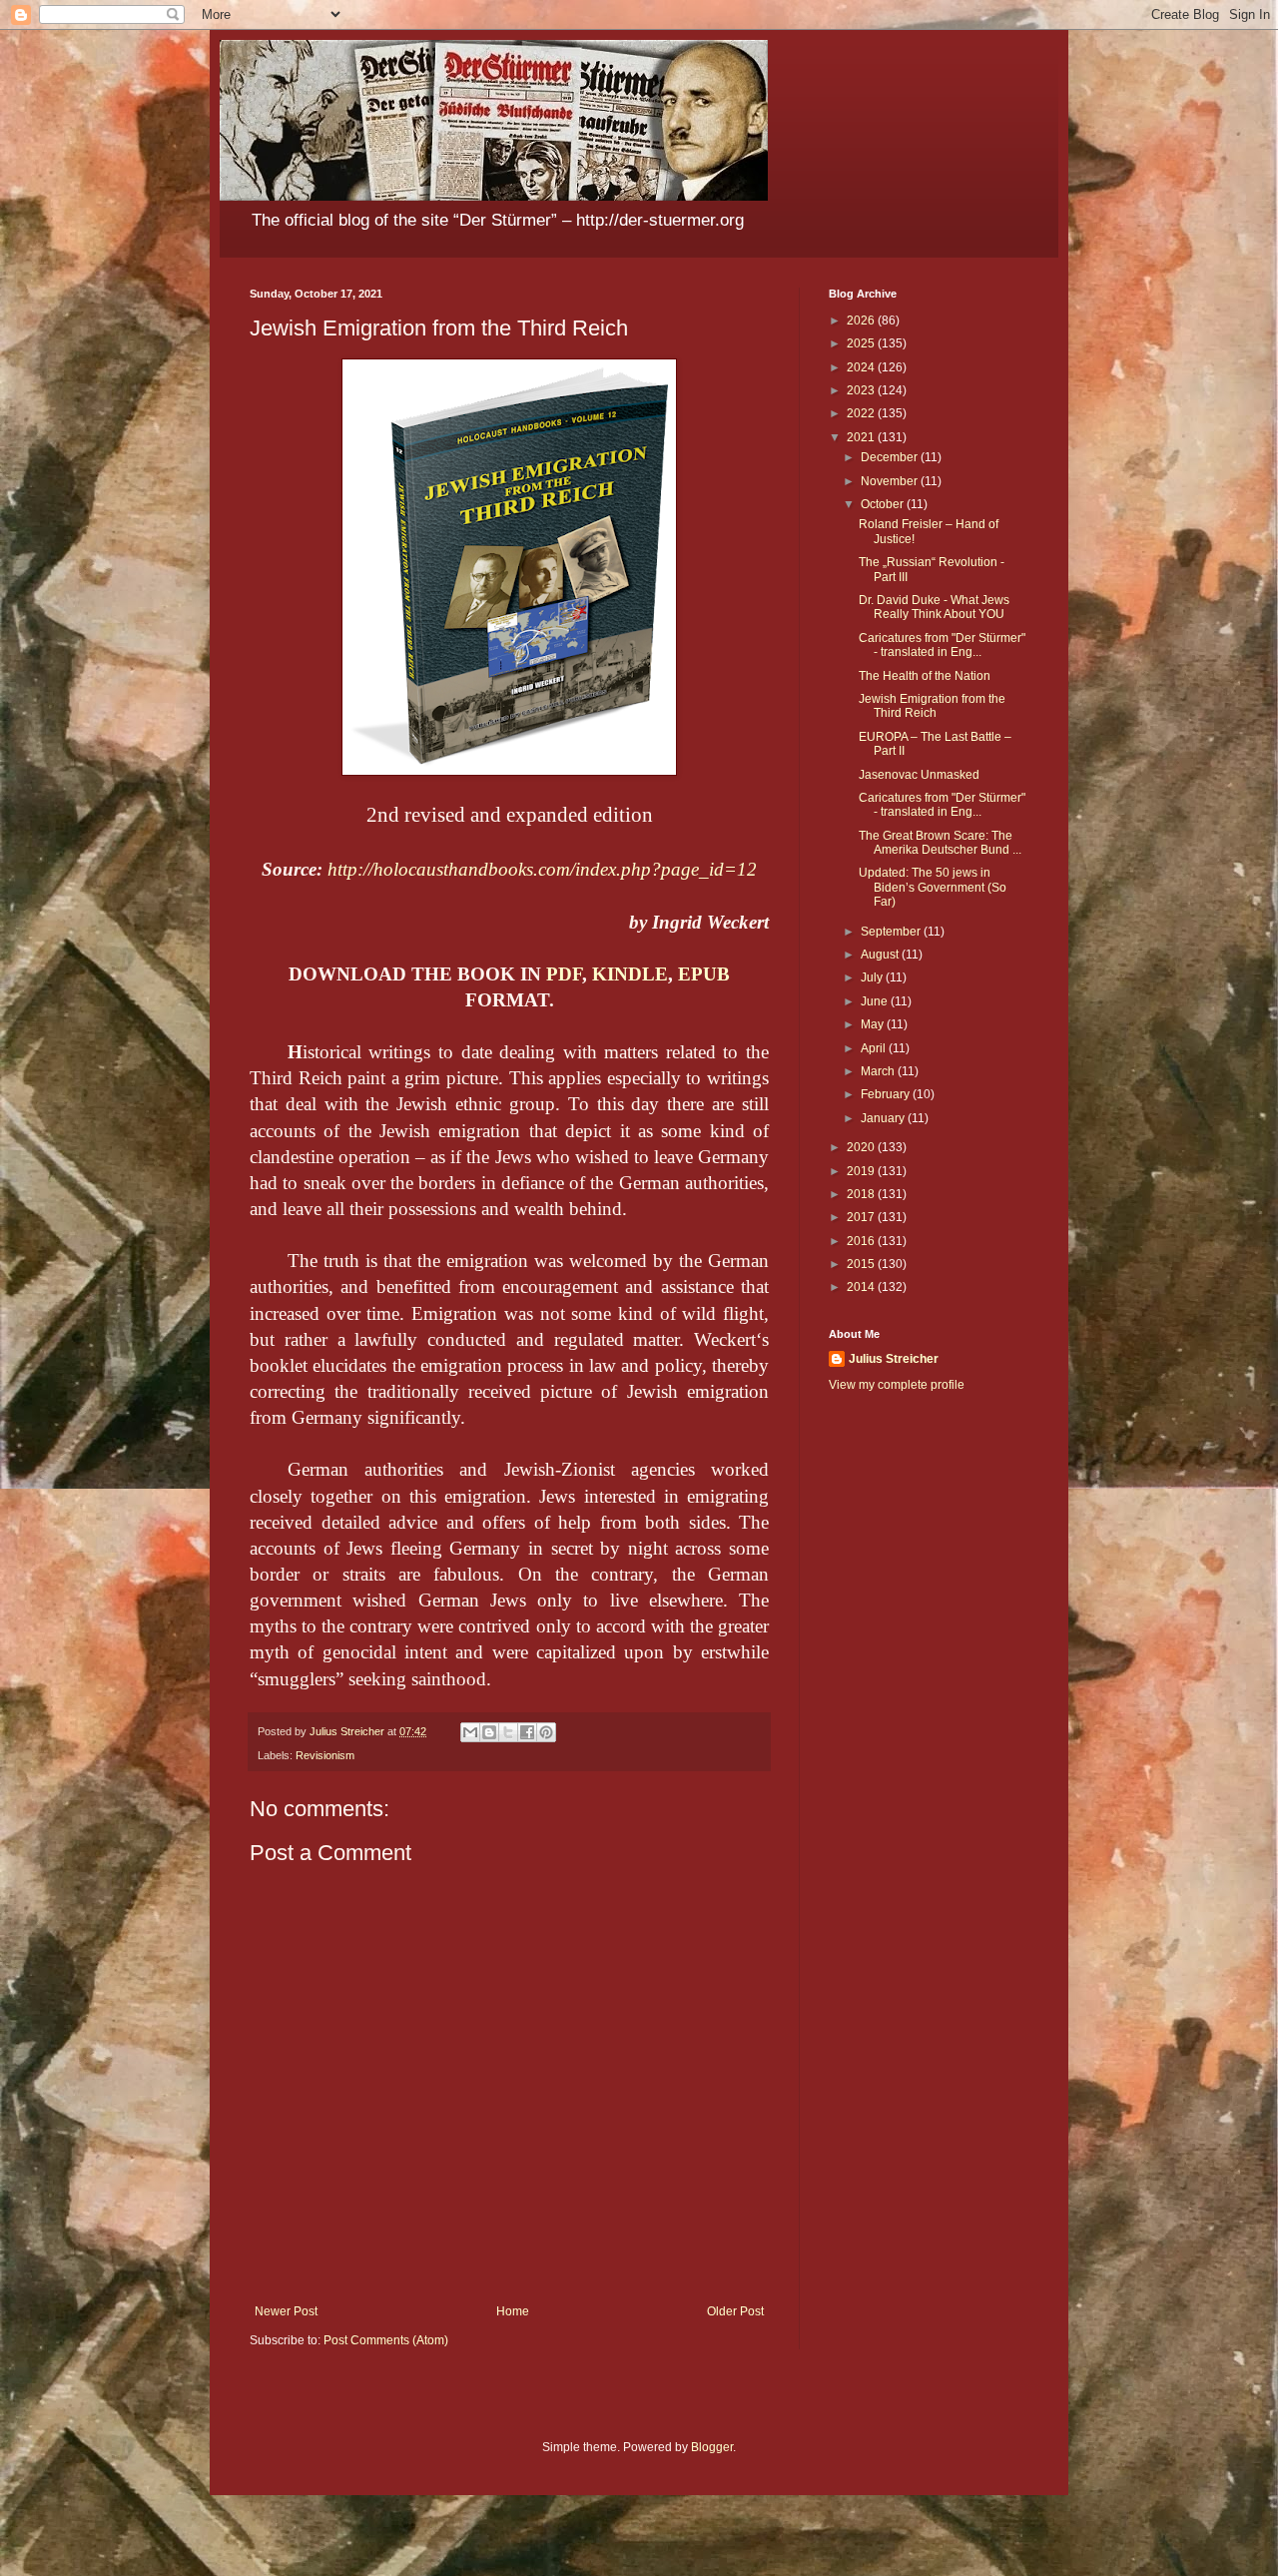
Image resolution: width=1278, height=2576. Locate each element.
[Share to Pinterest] (546, 1732)
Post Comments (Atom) (386, 2340)
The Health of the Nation (925, 676)
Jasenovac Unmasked (919, 775)
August (881, 955)
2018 (862, 1194)
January (884, 1118)
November (891, 481)
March (879, 1071)
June (876, 1001)
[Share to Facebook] (527, 1732)
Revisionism (325, 1755)
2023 (862, 390)
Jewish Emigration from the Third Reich (932, 706)
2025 (862, 343)
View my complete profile (897, 1385)
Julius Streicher (894, 1359)
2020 (862, 1147)
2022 (862, 413)
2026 (862, 321)
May (874, 1024)
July (873, 977)
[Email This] (470, 1732)
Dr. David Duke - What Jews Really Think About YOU (934, 607)
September (892, 932)
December (891, 457)
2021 (862, 437)
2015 (862, 1264)
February (887, 1094)
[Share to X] (508, 1732)
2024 (862, 367)
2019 (862, 1171)
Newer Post (286, 2311)
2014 (862, 1287)
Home (513, 2311)
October (884, 504)
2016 (862, 1241)
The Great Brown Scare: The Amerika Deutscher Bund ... (940, 843)
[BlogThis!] (489, 1732)
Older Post (735, 2311)
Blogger (712, 2447)
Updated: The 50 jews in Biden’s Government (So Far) (933, 887)
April (875, 1048)
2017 (862, 1217)
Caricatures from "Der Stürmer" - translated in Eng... (942, 645)
